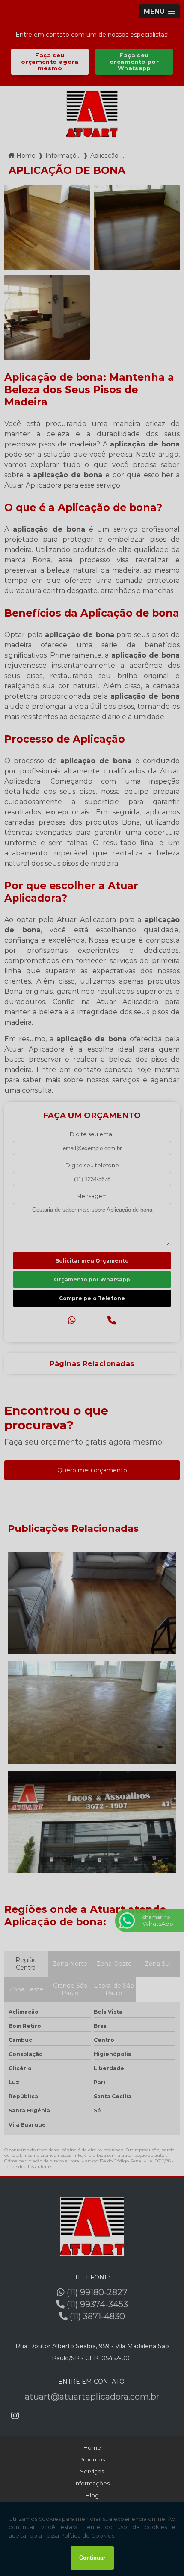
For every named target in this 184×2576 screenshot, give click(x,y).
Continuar (92, 2558)
